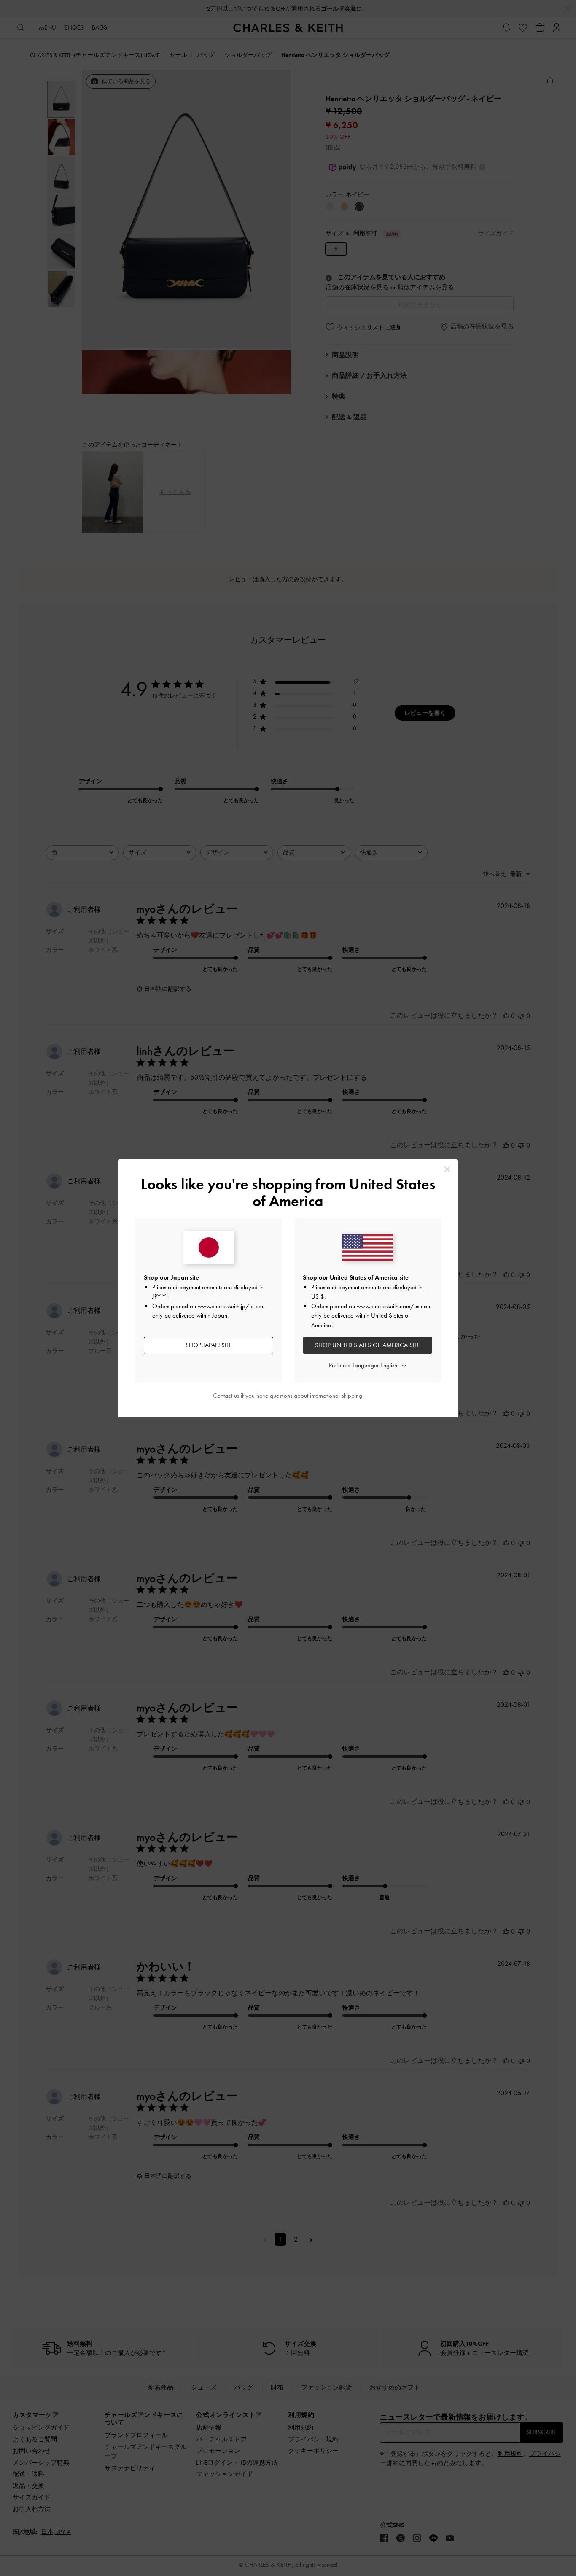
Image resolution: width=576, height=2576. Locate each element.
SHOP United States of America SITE (367, 1345)
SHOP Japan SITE (209, 1345)
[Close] (447, 1169)
